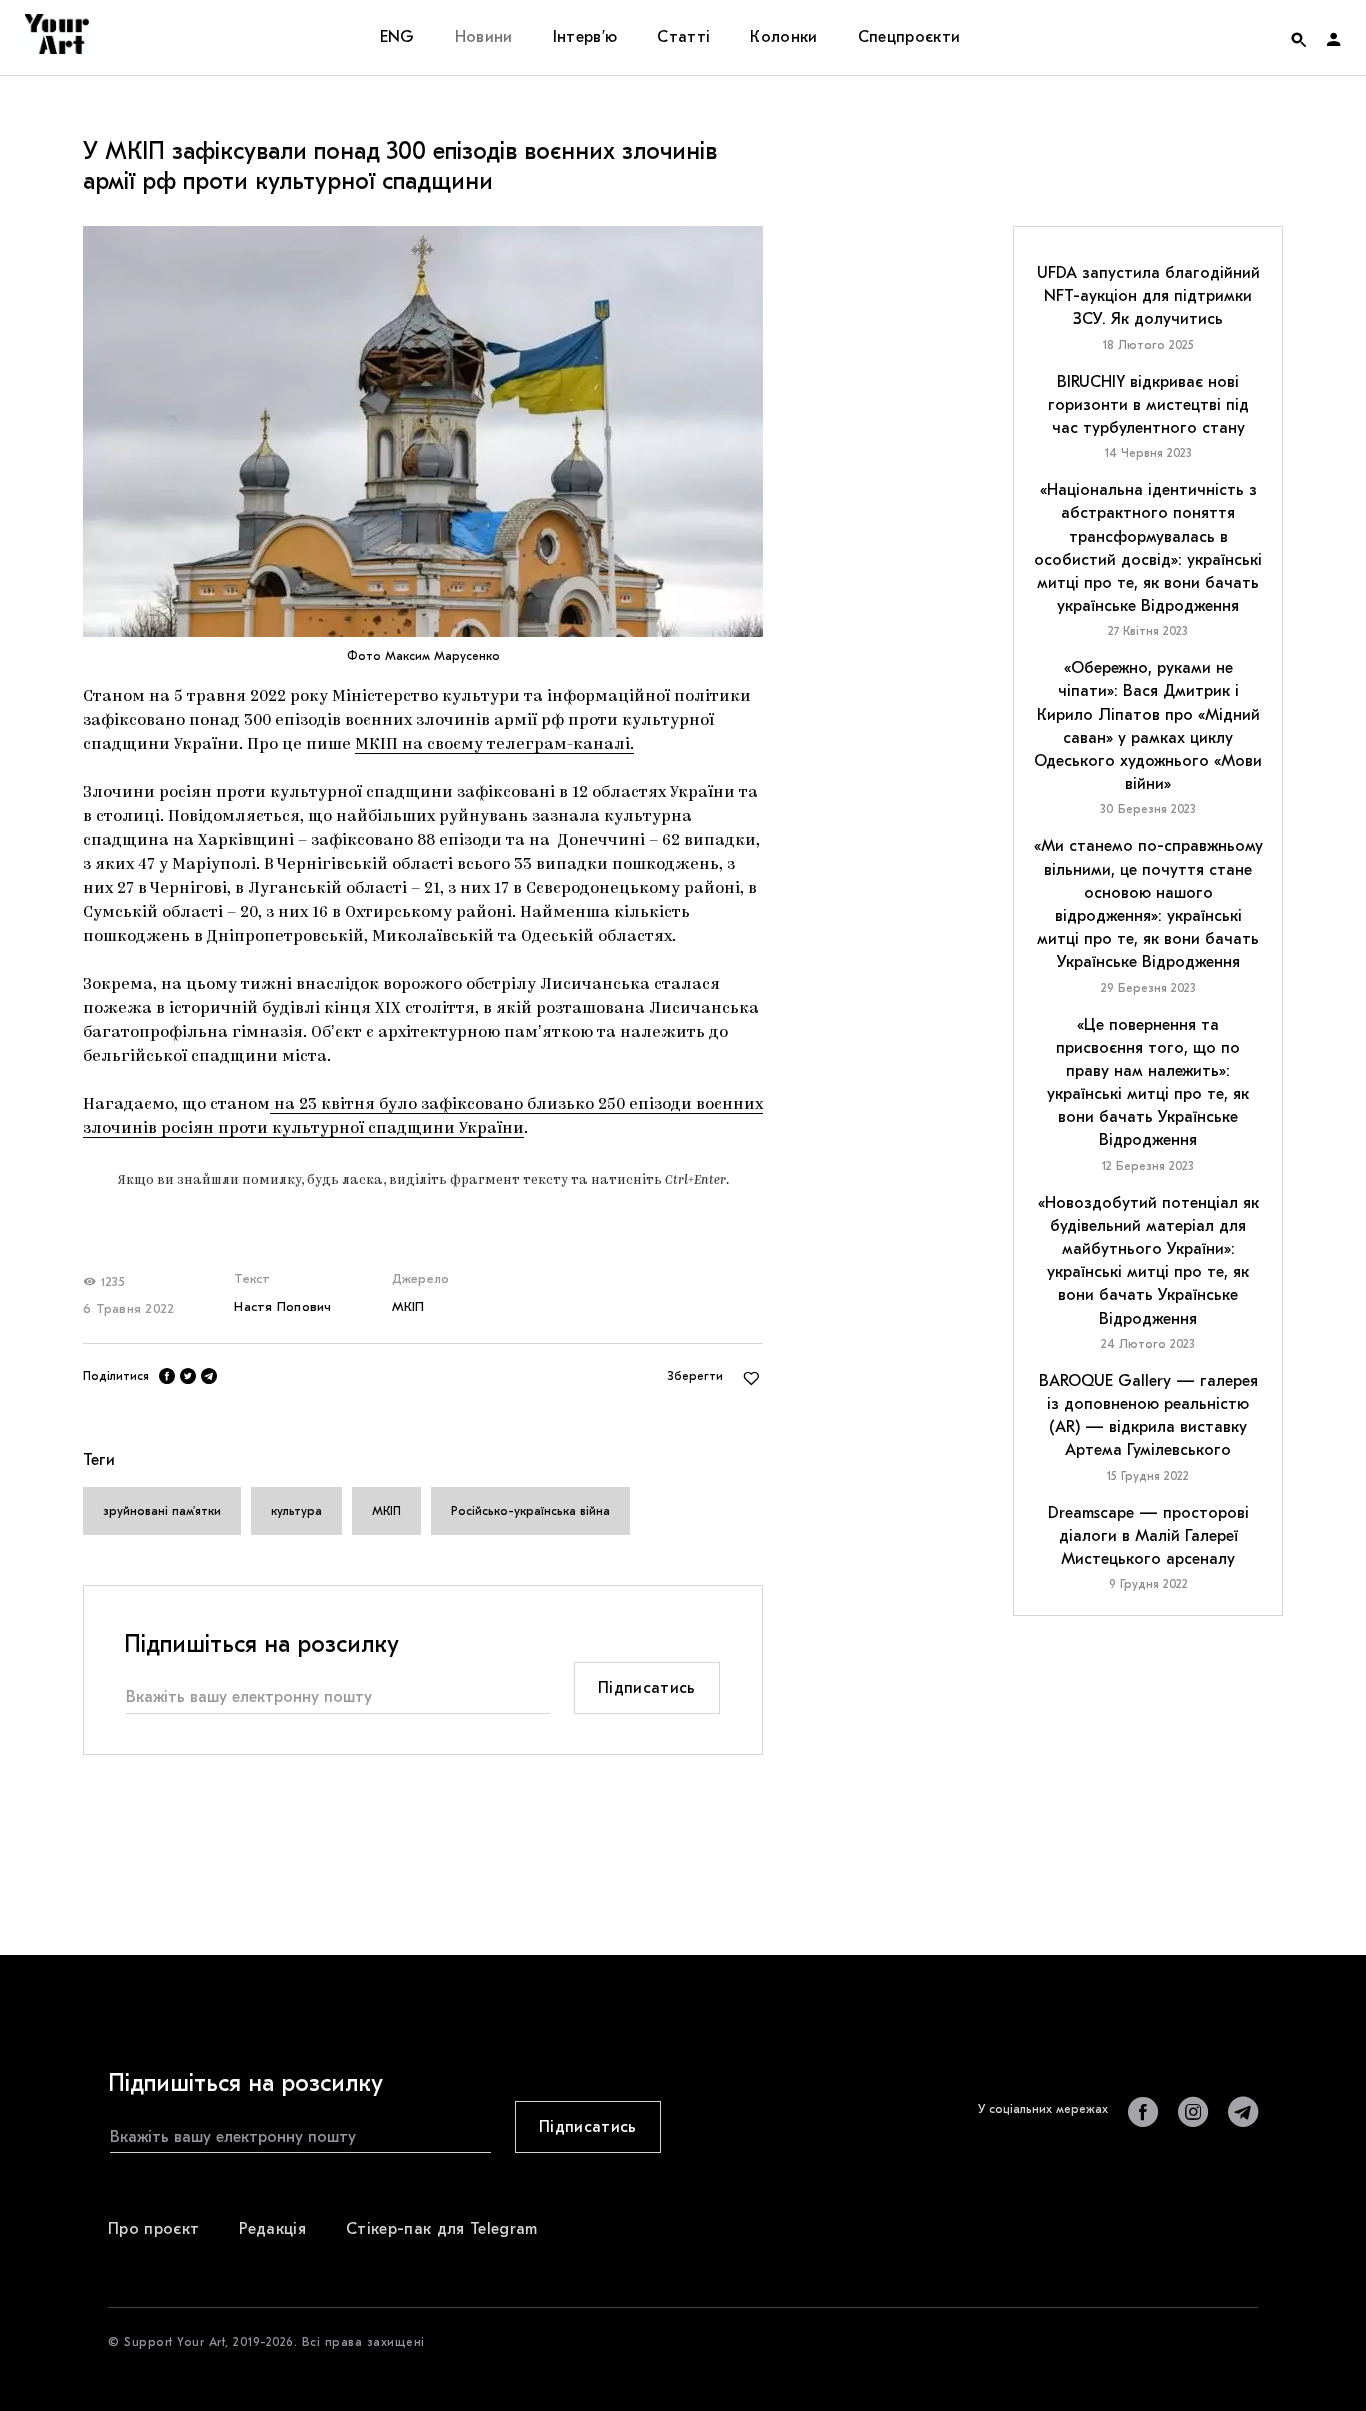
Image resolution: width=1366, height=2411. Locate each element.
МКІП (408, 1306)
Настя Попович (282, 1306)
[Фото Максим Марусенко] (423, 431)
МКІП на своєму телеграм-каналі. (494, 745)
